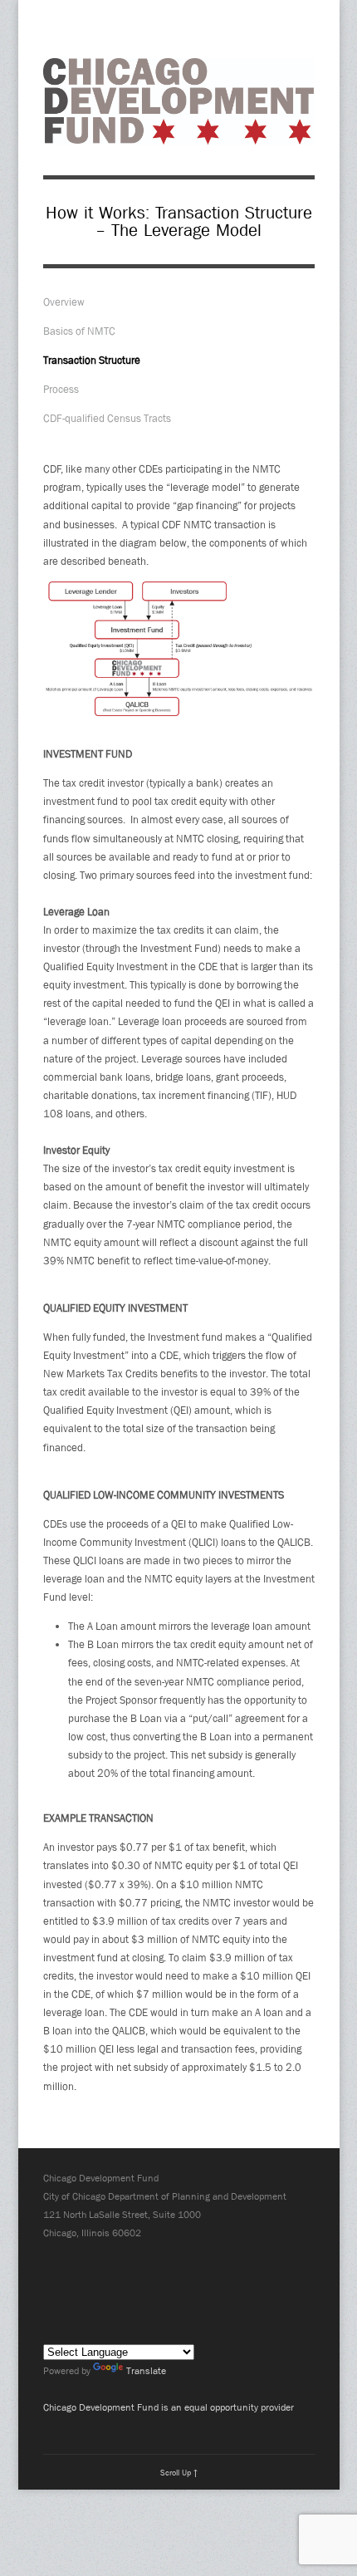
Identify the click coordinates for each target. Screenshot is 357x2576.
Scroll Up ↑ (179, 2472)
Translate (146, 2371)
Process (61, 389)
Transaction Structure (92, 360)
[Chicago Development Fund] (179, 135)
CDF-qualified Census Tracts (107, 418)
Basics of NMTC (79, 331)
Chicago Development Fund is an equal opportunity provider (169, 2407)
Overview (64, 302)
